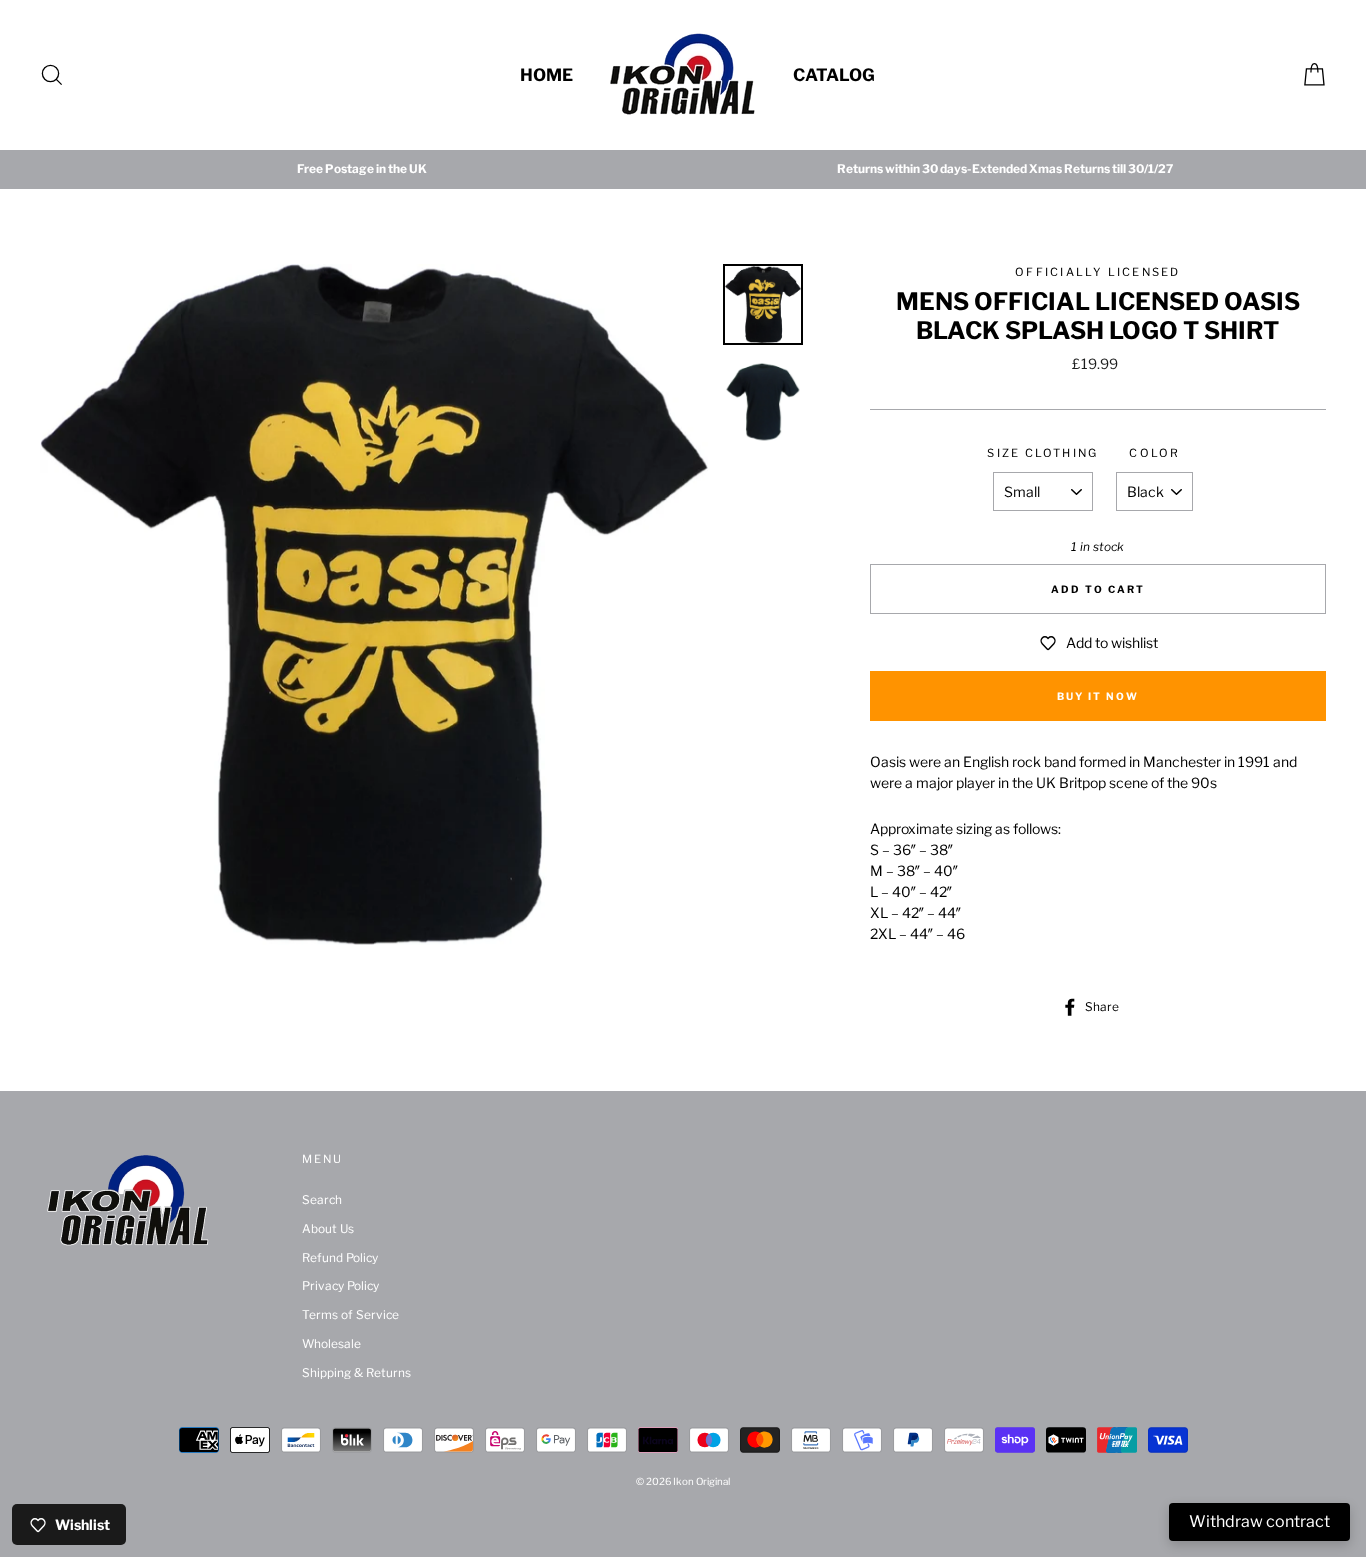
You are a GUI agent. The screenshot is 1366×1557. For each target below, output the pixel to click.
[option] (361, 170)
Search (322, 1200)
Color (1154, 453)
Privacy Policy (340, 1286)
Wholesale (331, 1344)
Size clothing (1042, 453)
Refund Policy (340, 1258)
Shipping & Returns (356, 1373)
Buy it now (1098, 696)
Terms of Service (350, 1315)
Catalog (834, 75)
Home (546, 75)
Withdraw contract (1259, 1521)
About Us (328, 1229)
